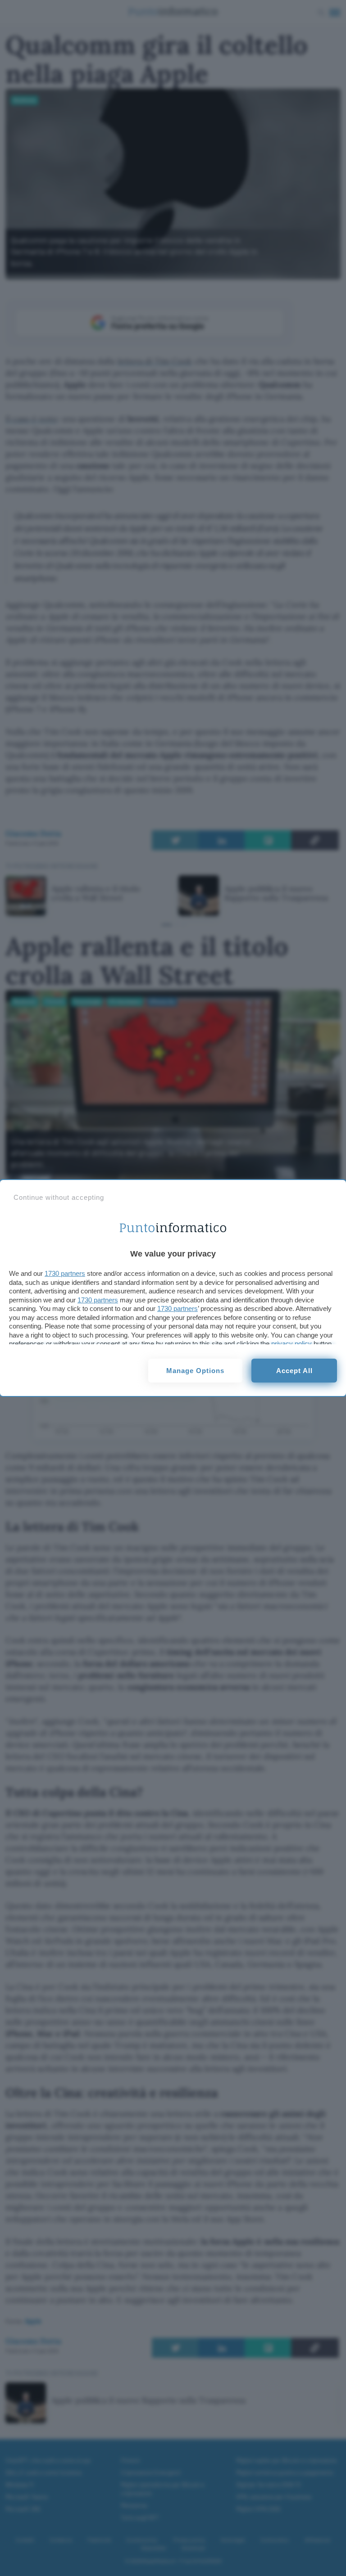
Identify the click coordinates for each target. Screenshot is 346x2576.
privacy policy (291, 1344)
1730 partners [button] (65, 1273)
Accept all (294, 1371)
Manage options (195, 1371)
